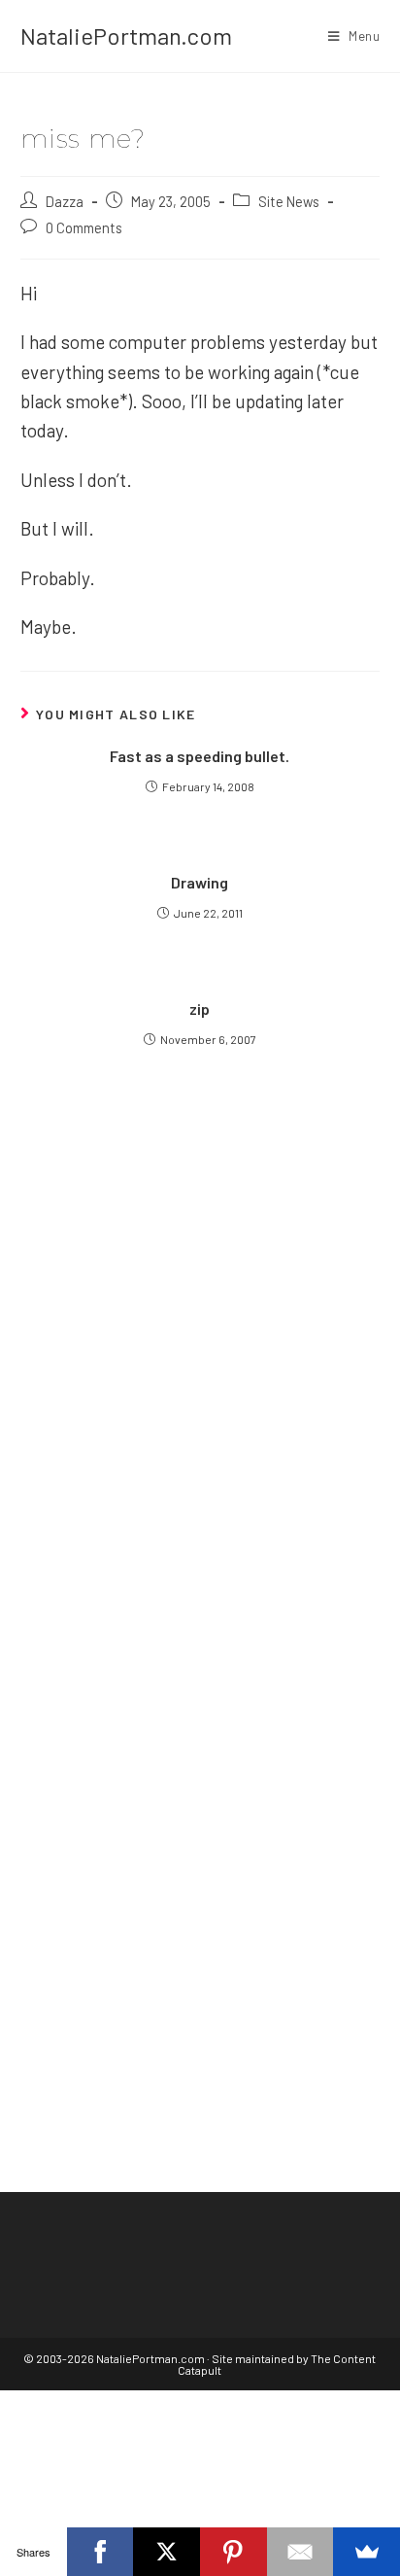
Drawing (200, 882)
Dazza (65, 201)
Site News (289, 201)
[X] (167, 2552)
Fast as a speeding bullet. (200, 756)
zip (200, 1009)
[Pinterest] (233, 2552)
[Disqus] (200, 1825)
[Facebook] (100, 2552)
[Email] (300, 2552)
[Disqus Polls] (200, 1339)
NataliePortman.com (126, 35)
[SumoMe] (367, 2552)
